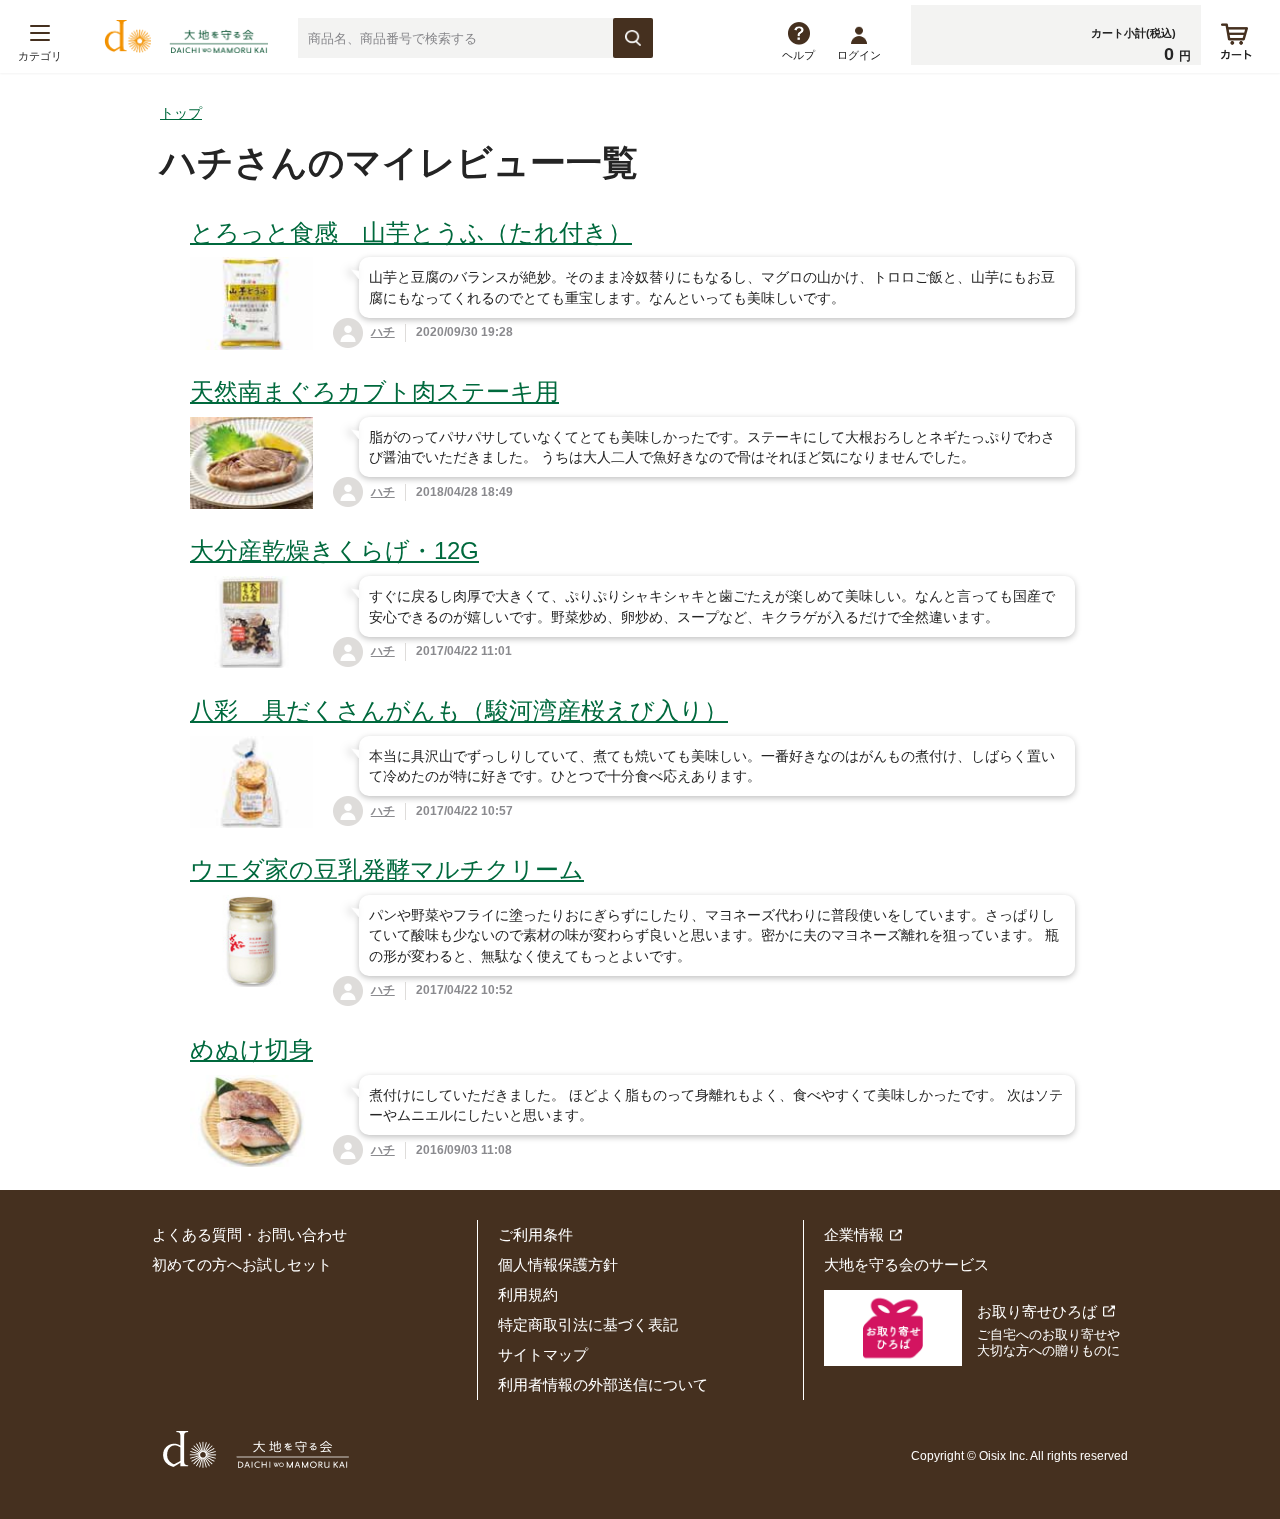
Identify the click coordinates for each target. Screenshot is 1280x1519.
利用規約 (528, 1294)
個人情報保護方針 (558, 1264)
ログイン (859, 55)
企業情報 (854, 1234)
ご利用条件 (535, 1234)
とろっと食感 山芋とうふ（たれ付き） (411, 232)
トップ (181, 113)
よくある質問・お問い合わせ (249, 1234)
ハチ (383, 332)
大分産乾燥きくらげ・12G (334, 550)
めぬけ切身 (251, 1049)
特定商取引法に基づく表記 (588, 1324)
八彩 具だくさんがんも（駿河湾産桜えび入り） (459, 710)
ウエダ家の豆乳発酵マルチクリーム (387, 869)
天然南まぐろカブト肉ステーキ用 (374, 391)
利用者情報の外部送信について (603, 1384)
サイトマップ (543, 1354)
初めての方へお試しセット (242, 1264)
